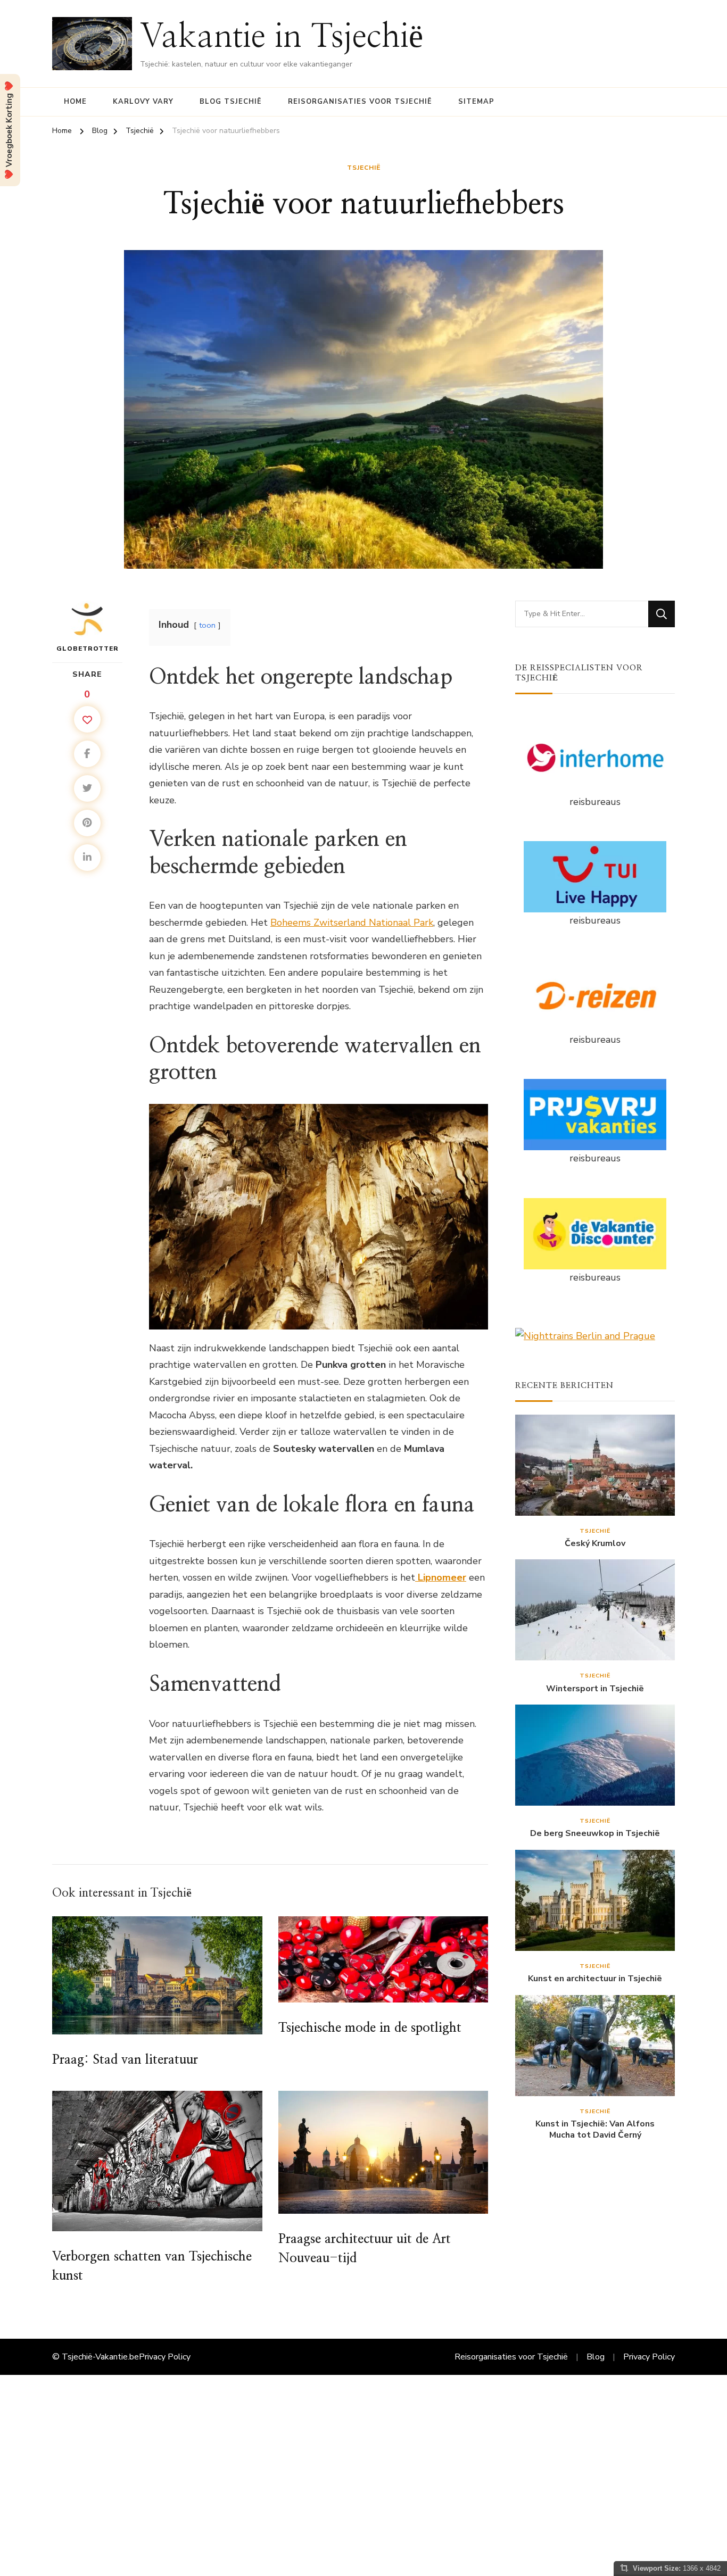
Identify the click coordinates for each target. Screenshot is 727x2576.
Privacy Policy (165, 2357)
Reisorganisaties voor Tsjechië (360, 102)
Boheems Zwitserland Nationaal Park (352, 923)
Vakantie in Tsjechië (282, 37)
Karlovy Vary (143, 102)
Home (75, 102)
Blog (596, 2357)
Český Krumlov (595, 1544)
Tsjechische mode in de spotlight (370, 2028)
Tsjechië (364, 168)
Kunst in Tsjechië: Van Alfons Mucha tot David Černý (595, 2130)
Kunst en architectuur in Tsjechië (595, 1979)
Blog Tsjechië (231, 102)
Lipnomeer (441, 1577)
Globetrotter (88, 649)
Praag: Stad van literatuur (125, 2060)
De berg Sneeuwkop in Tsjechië (595, 1834)
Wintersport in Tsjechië (595, 1689)
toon (207, 625)
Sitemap (476, 102)
